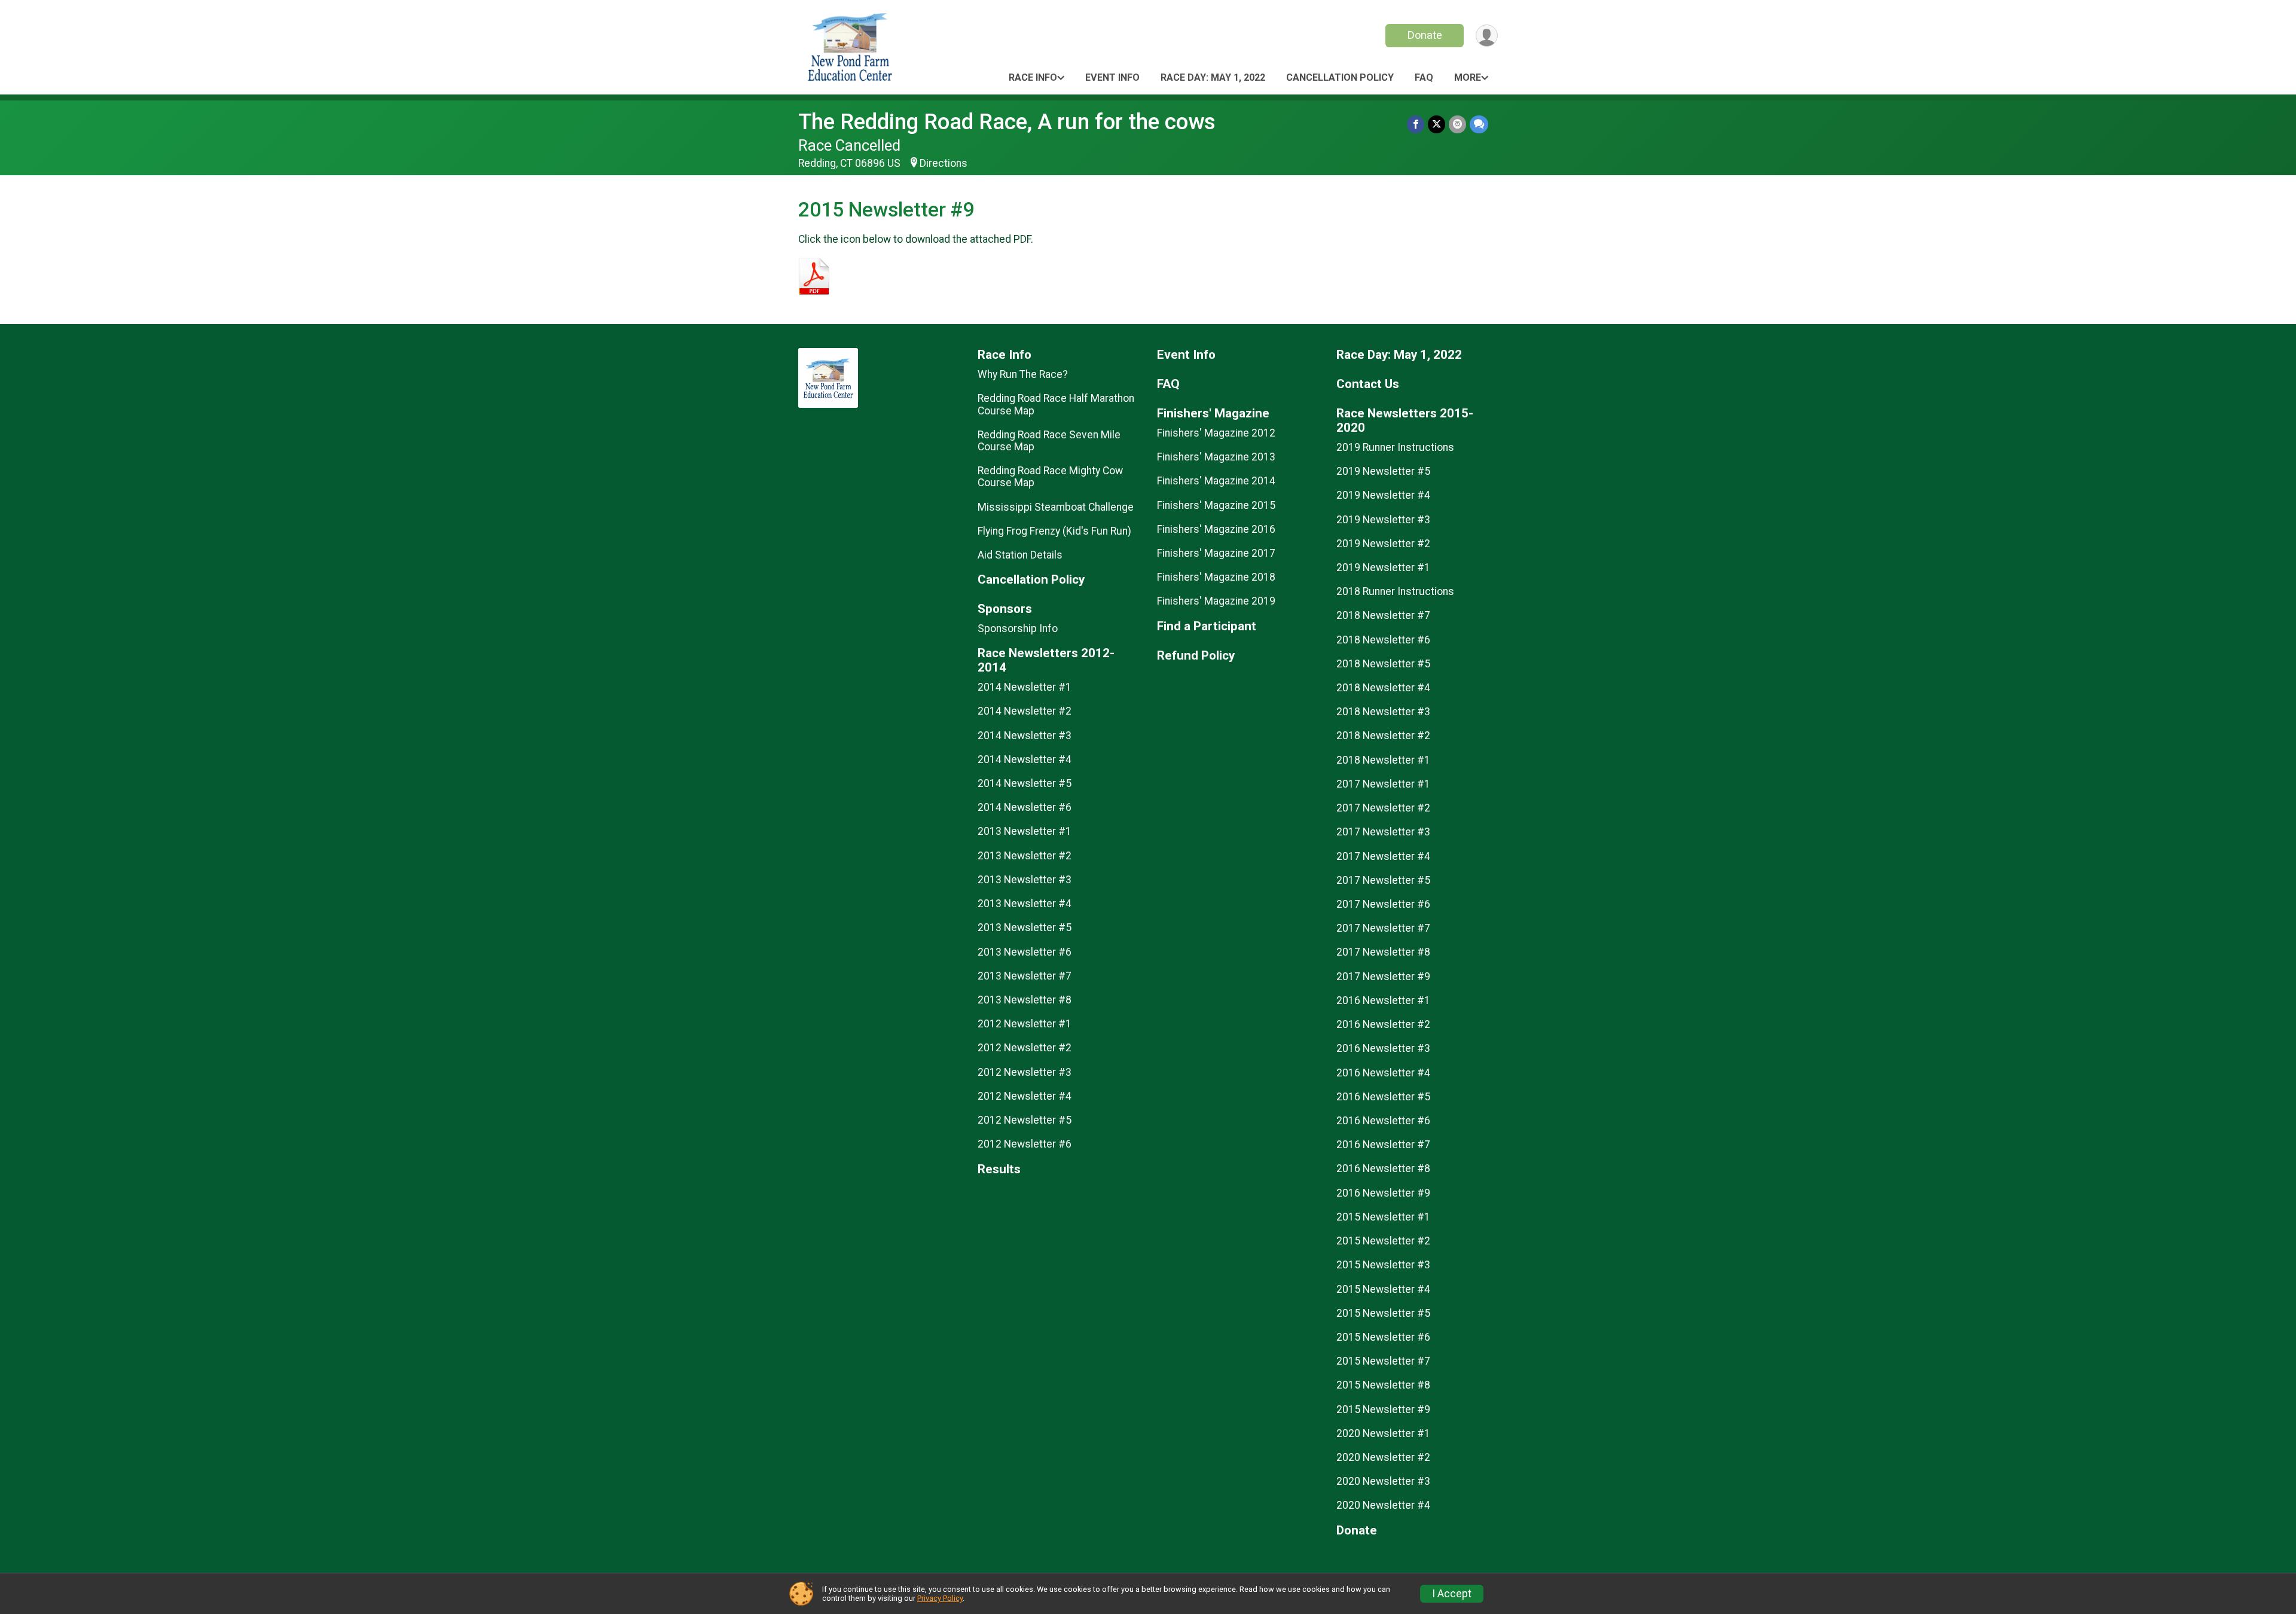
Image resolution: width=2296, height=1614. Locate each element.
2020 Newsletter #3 (1383, 1481)
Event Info (1112, 77)
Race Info (1033, 77)
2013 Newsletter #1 (1025, 831)
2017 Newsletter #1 (1383, 784)
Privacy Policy (940, 1598)
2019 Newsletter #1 (1383, 568)
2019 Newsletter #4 (1383, 495)
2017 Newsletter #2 (1383, 808)
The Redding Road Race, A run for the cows (1007, 122)
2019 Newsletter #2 (1383, 544)
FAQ (1424, 77)
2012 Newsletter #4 (1025, 1096)
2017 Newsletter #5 (1383, 880)
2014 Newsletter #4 (1025, 759)
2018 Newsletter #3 (1383, 712)
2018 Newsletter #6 (1383, 640)
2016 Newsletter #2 (1383, 1024)
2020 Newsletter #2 (1383, 1457)
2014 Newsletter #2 (1025, 711)
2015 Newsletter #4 (1383, 1289)
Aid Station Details (1020, 555)
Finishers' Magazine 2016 (1216, 529)
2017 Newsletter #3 (1383, 832)
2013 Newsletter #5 (1025, 927)
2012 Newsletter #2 (1025, 1048)
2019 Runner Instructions (1395, 447)
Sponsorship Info (1018, 628)
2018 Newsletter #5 (1383, 664)
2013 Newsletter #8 (1025, 1000)
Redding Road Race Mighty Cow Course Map (1050, 477)
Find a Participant (1207, 626)
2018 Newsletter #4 (1383, 688)
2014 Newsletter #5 (1025, 783)
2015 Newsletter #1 (1383, 1217)
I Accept (1452, 1594)
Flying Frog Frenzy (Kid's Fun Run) (1054, 531)
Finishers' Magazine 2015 (1216, 505)
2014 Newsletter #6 (1025, 807)
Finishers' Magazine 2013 (1216, 457)
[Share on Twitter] (1436, 124)
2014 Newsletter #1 (1025, 687)
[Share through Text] (1479, 124)
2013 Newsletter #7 (1025, 976)
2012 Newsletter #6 (1025, 1144)
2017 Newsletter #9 (1383, 977)
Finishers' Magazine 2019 (1216, 601)
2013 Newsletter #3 (1025, 880)
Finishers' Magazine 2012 (1216, 433)
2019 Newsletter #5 (1383, 471)
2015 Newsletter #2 (1383, 1241)
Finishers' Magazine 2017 (1216, 553)
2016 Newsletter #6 (1383, 1121)
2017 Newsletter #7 (1383, 928)
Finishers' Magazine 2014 (1216, 481)
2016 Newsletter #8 (1383, 1168)
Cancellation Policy (1340, 77)
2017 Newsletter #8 (1383, 952)
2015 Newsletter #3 (1383, 1265)
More (1468, 77)
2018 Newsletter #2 (1383, 736)
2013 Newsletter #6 (1025, 952)
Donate (1425, 35)
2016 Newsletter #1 (1383, 1000)
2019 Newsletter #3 (1383, 520)
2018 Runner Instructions (1395, 591)
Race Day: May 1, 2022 (1213, 77)
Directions (944, 163)
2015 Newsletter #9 (1383, 1409)
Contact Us (1368, 384)
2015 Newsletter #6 (1383, 1337)
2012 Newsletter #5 (1025, 1120)
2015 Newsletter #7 (1383, 1361)
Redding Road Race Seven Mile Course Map (1049, 441)
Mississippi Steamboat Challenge (1056, 507)
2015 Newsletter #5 (1383, 1313)
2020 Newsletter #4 (1383, 1505)
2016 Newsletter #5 (1383, 1097)
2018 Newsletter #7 (1383, 615)
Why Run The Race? (1023, 374)
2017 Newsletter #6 (1383, 904)
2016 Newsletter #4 (1383, 1073)
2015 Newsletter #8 (1383, 1385)
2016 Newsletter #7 (1383, 1145)
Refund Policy (1196, 656)
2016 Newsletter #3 (1383, 1048)
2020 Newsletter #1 (1383, 1433)
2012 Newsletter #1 (1025, 1024)
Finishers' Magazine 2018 (1216, 577)
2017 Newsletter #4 (1383, 856)
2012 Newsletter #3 (1025, 1072)
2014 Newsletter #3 (1025, 736)
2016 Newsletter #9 (1383, 1193)
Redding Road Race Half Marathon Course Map (1056, 404)
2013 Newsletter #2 (1025, 856)
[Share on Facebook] (1416, 124)
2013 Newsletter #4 (1025, 904)
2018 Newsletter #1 (1383, 760)
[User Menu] (1487, 36)
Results (999, 1169)
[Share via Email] (1457, 124)
